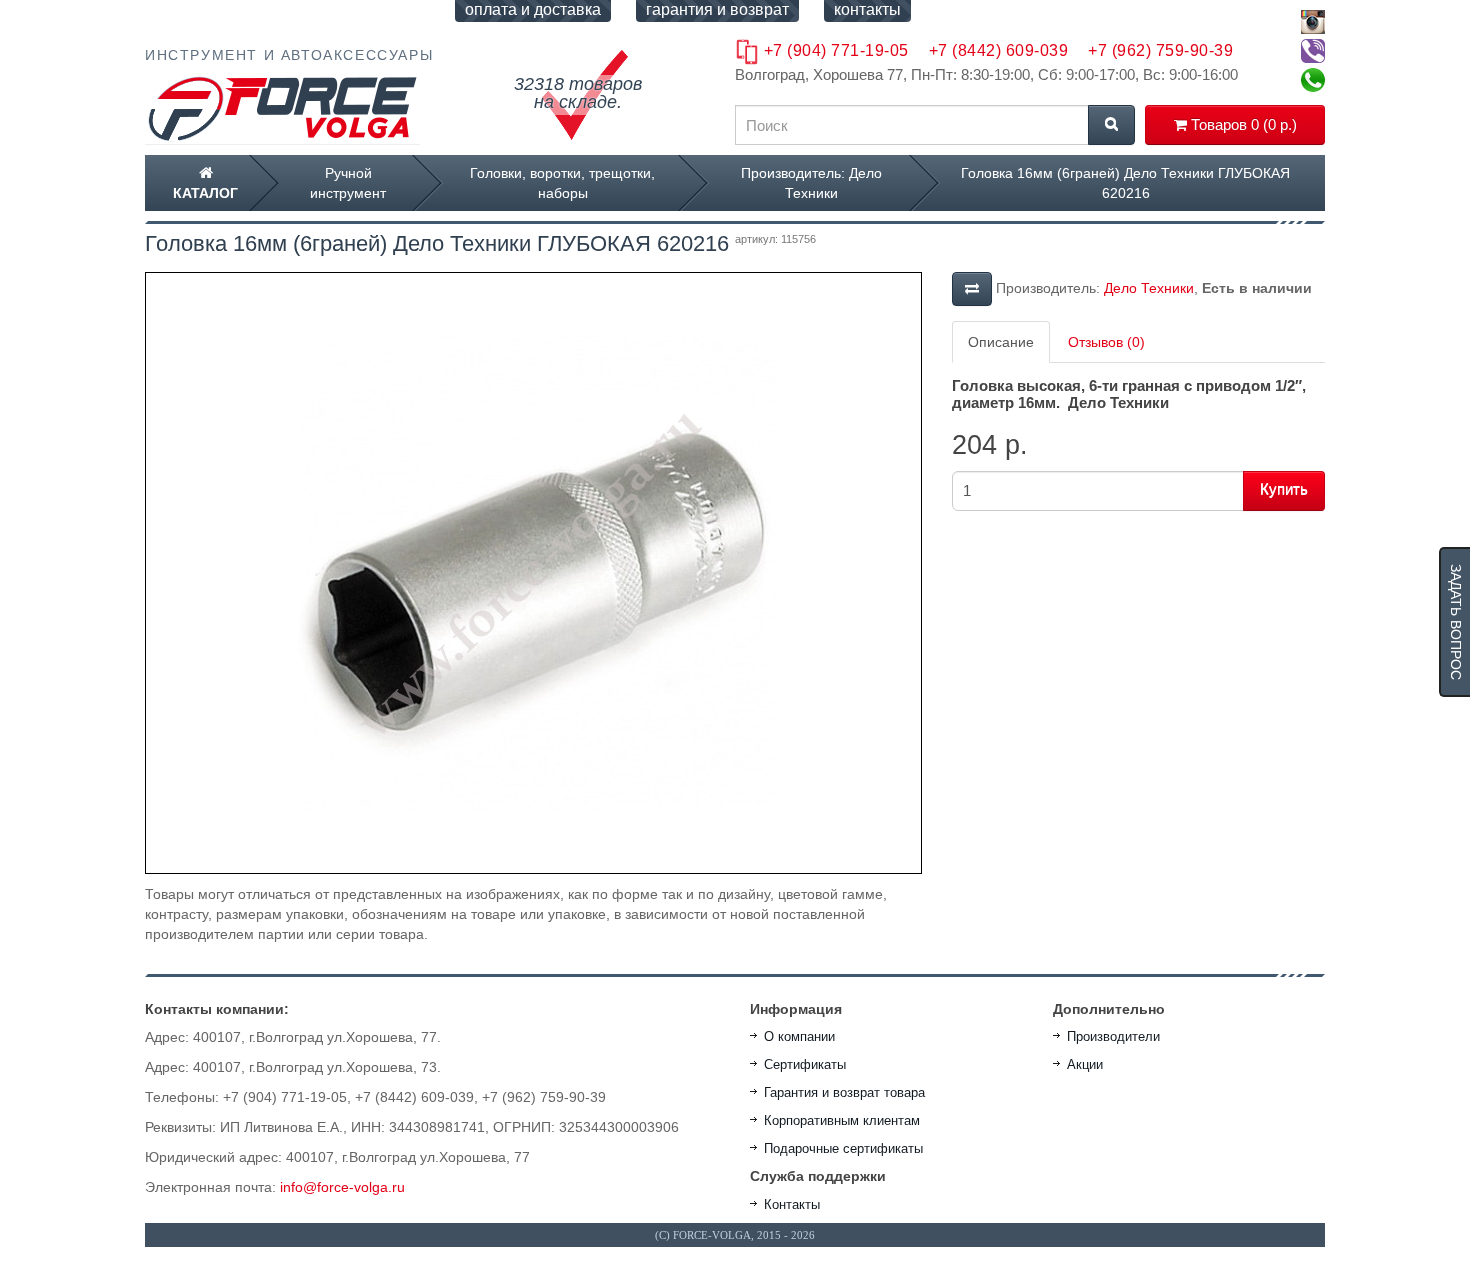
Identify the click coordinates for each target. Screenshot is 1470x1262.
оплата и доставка (533, 9)
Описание (1001, 342)
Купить (1284, 488)
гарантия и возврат (717, 9)
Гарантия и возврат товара (844, 1092)
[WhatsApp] (1313, 80)
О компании (799, 1036)
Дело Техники (1149, 288)
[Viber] (1313, 51)
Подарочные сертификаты (843, 1148)
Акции (1085, 1064)
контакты (867, 9)
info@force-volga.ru (342, 1187)
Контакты (792, 1204)
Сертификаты (805, 1064)
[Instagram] (1313, 22)
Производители (1113, 1036)
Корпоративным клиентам (842, 1120)
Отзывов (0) (1106, 342)
